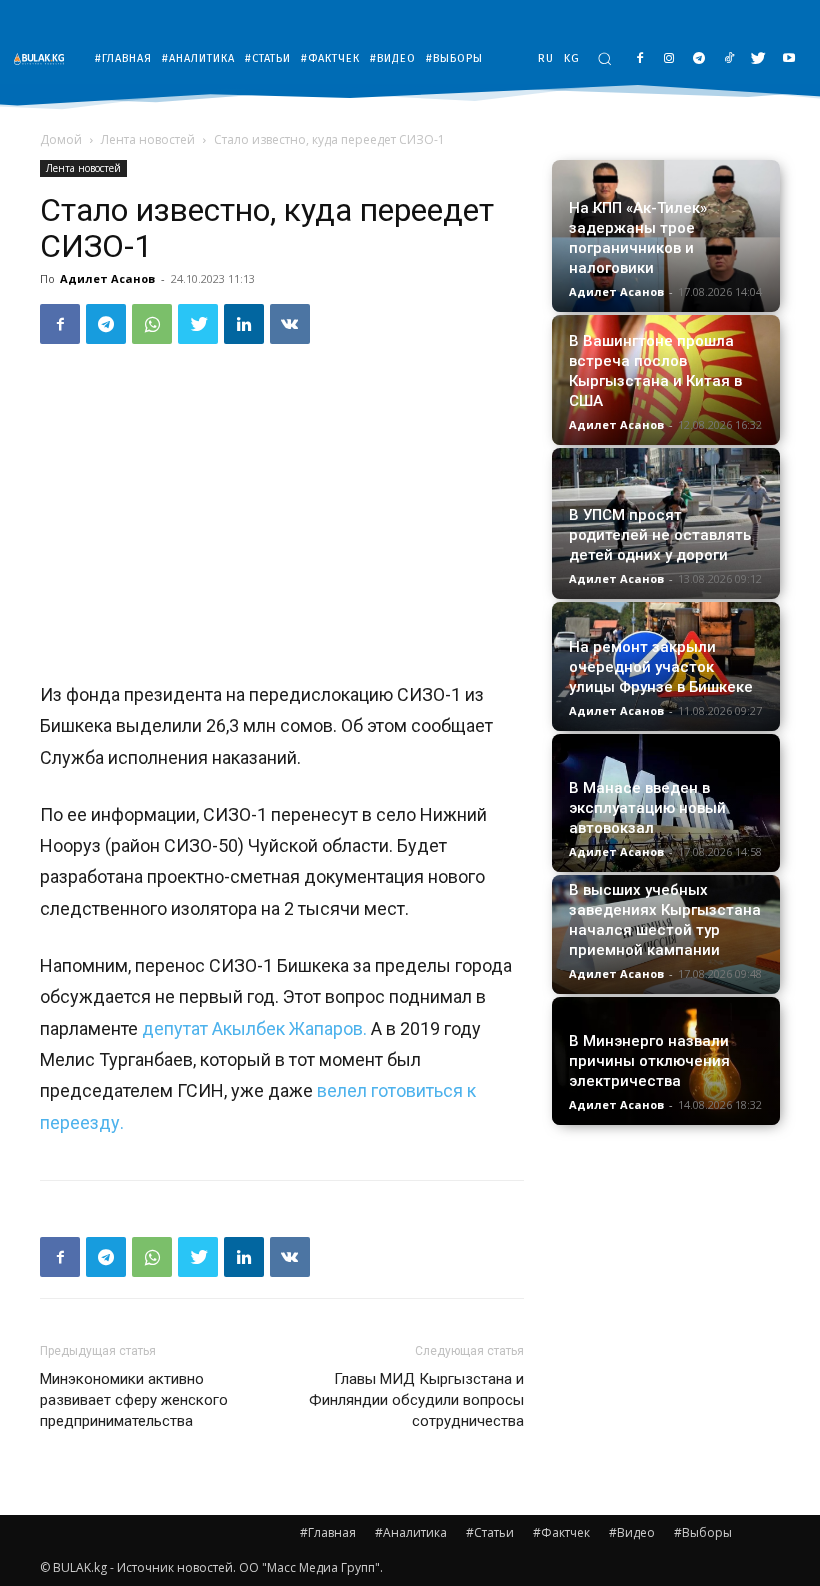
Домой (61, 139)
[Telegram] (699, 59)
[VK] (290, 324)
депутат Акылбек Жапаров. (256, 1028)
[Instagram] (669, 59)
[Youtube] (788, 59)
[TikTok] (729, 59)
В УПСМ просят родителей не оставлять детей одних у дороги (660, 535)
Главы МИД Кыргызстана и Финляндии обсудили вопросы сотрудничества (416, 1400)
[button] (604, 58)
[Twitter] (758, 59)
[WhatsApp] (152, 324)
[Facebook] (639, 59)
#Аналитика (411, 1532)
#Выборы (703, 1532)
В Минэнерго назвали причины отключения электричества (649, 1061)
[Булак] (44, 58)
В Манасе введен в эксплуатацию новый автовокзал (647, 808)
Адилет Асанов (107, 278)
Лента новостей (148, 139)
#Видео (632, 1532)
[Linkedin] (244, 324)
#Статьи (490, 1532)
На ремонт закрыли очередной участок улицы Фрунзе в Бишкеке (661, 667)
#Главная (328, 1532)
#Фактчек (561, 1532)
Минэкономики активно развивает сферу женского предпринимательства (134, 1400)
